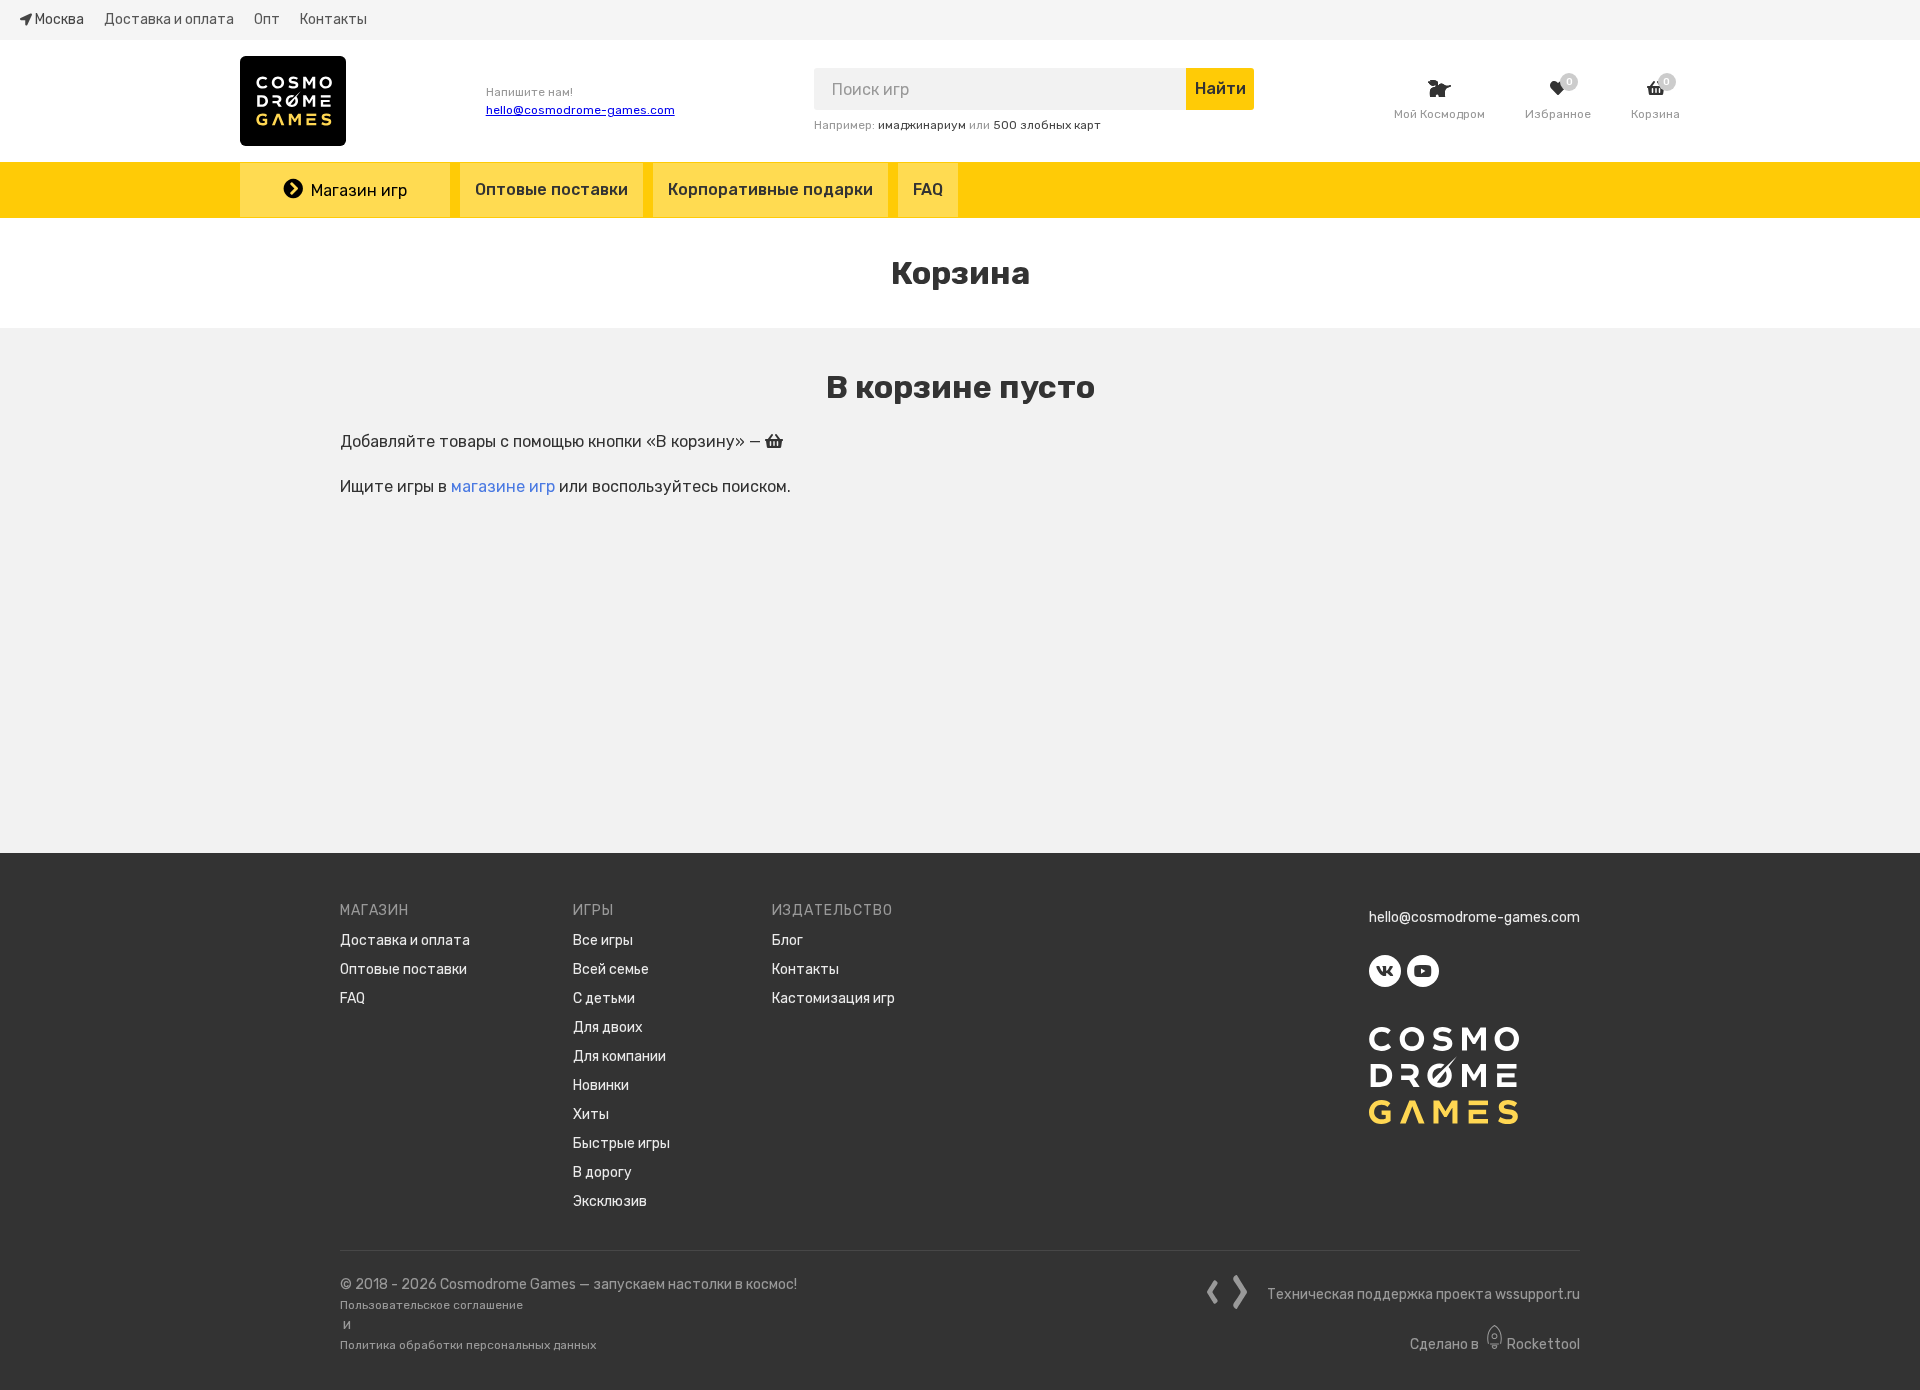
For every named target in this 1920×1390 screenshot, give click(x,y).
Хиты (591, 1114)
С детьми (604, 998)
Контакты (333, 19)
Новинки (601, 1085)
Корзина (1655, 114)
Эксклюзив (610, 1201)
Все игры (603, 940)
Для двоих (608, 1027)
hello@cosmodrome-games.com (580, 110)
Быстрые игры (621, 1143)
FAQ (928, 189)
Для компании (619, 1056)
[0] (1558, 88)
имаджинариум (922, 125)
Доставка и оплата (169, 19)
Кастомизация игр (833, 998)
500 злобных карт (1047, 125)
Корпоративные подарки (770, 189)
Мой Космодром (1439, 114)
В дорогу (602, 1172)
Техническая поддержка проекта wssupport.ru (1423, 1294)
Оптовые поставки (551, 189)
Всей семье (611, 969)
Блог (787, 940)
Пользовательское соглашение (431, 1305)
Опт (267, 19)
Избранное (1558, 114)
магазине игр (503, 486)
